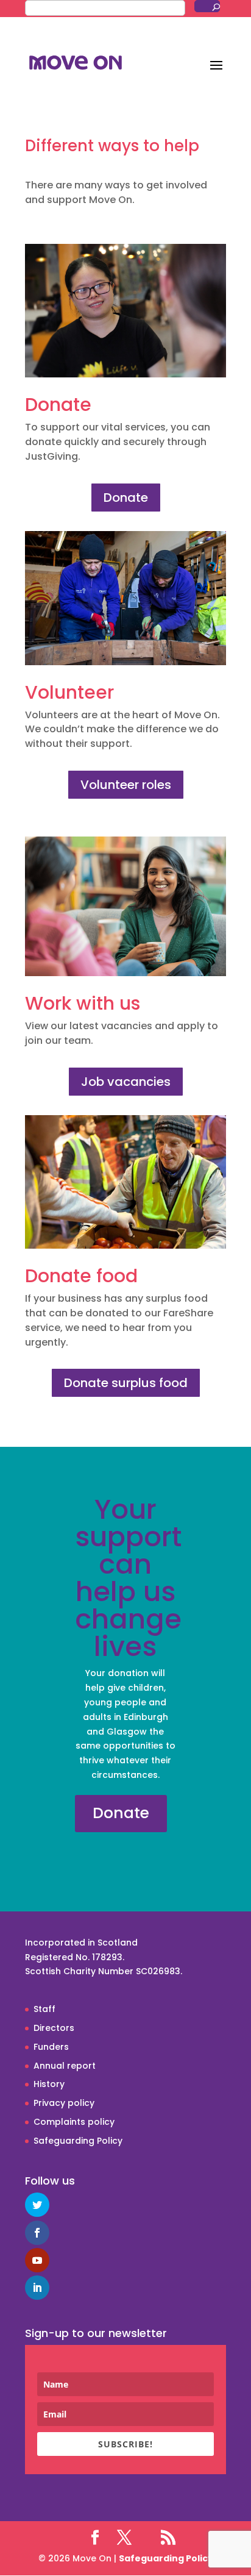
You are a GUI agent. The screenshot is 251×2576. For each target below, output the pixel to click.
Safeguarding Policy (78, 2141)
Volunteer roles (126, 785)
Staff (44, 2009)
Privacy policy (64, 2103)
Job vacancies (126, 1082)
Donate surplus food (126, 1383)
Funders (51, 2047)
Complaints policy (74, 2122)
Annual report (65, 2066)
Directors (54, 2028)
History (49, 2084)
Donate (126, 498)
